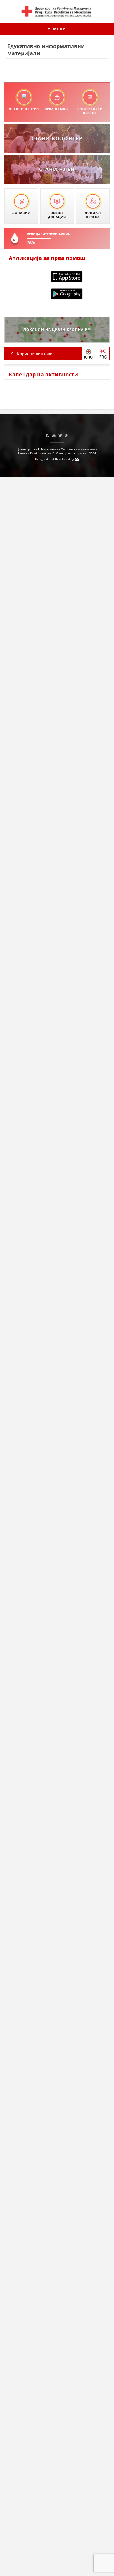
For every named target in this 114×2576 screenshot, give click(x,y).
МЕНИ (59, 29)
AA (77, 459)
